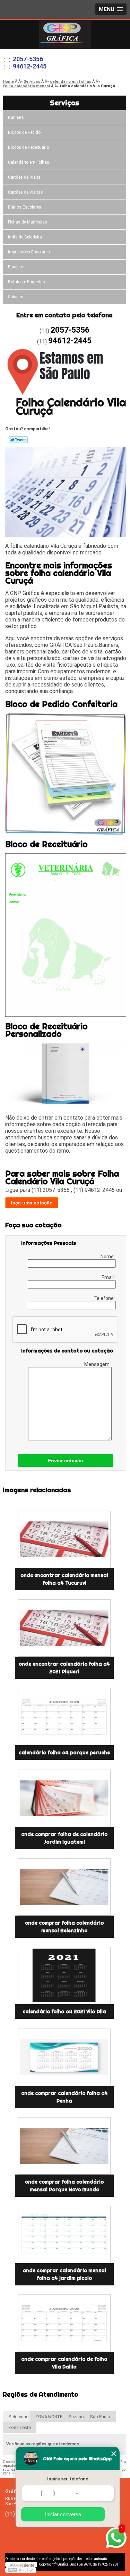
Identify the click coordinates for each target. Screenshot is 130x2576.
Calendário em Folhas (29, 162)
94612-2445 (30, 66)
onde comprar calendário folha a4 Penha (64, 2097)
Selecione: (19, 2417)
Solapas (16, 297)
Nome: (108, 1257)
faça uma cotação (32, 1203)
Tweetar (18, 440)
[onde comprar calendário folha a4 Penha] (64, 2057)
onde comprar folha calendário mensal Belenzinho (64, 1927)
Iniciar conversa (63, 2514)
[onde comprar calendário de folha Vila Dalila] (64, 2323)
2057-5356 (28, 59)
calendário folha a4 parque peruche (64, 1753)
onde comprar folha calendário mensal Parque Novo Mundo (64, 2186)
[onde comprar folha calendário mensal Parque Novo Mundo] (64, 2146)
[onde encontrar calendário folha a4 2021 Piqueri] (64, 1628)
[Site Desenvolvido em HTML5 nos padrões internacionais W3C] (21, 2570)
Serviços (64, 103)
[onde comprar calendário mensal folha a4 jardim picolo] (64, 2234)
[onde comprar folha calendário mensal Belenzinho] (64, 1887)
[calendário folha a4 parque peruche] (64, 1717)
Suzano (76, 2417)
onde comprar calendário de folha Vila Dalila (64, 2363)
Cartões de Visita (24, 177)
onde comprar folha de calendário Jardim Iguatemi (64, 1838)
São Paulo (100, 2417)
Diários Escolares (25, 207)
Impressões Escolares (29, 252)
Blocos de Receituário (28, 147)
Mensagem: (98, 1364)
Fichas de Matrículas (28, 222)
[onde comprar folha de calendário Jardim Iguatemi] (64, 1798)
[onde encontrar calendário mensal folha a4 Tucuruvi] (64, 1539)
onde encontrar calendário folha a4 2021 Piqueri (64, 1668)
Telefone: (105, 1298)
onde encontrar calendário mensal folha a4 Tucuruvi (64, 1579)
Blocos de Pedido (24, 132)
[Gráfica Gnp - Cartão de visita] (65, 34)
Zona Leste (20, 2427)
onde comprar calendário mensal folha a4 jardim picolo (64, 2274)
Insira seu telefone (68, 2479)
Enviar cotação (66, 1461)
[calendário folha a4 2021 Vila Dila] (64, 1976)
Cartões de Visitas (25, 192)
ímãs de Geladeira (25, 237)
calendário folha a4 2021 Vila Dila (64, 2012)
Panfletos (17, 267)
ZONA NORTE (49, 2417)
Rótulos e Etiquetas (27, 282)
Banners (16, 117)
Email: (109, 1277)
